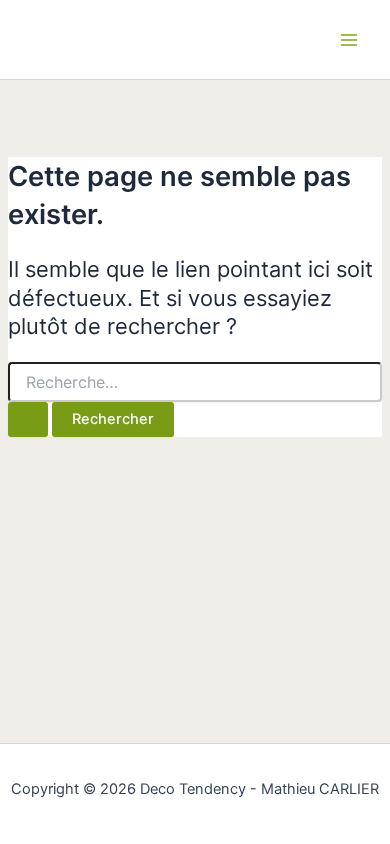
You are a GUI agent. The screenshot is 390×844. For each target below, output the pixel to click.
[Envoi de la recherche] (28, 419)
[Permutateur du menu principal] (349, 40)
